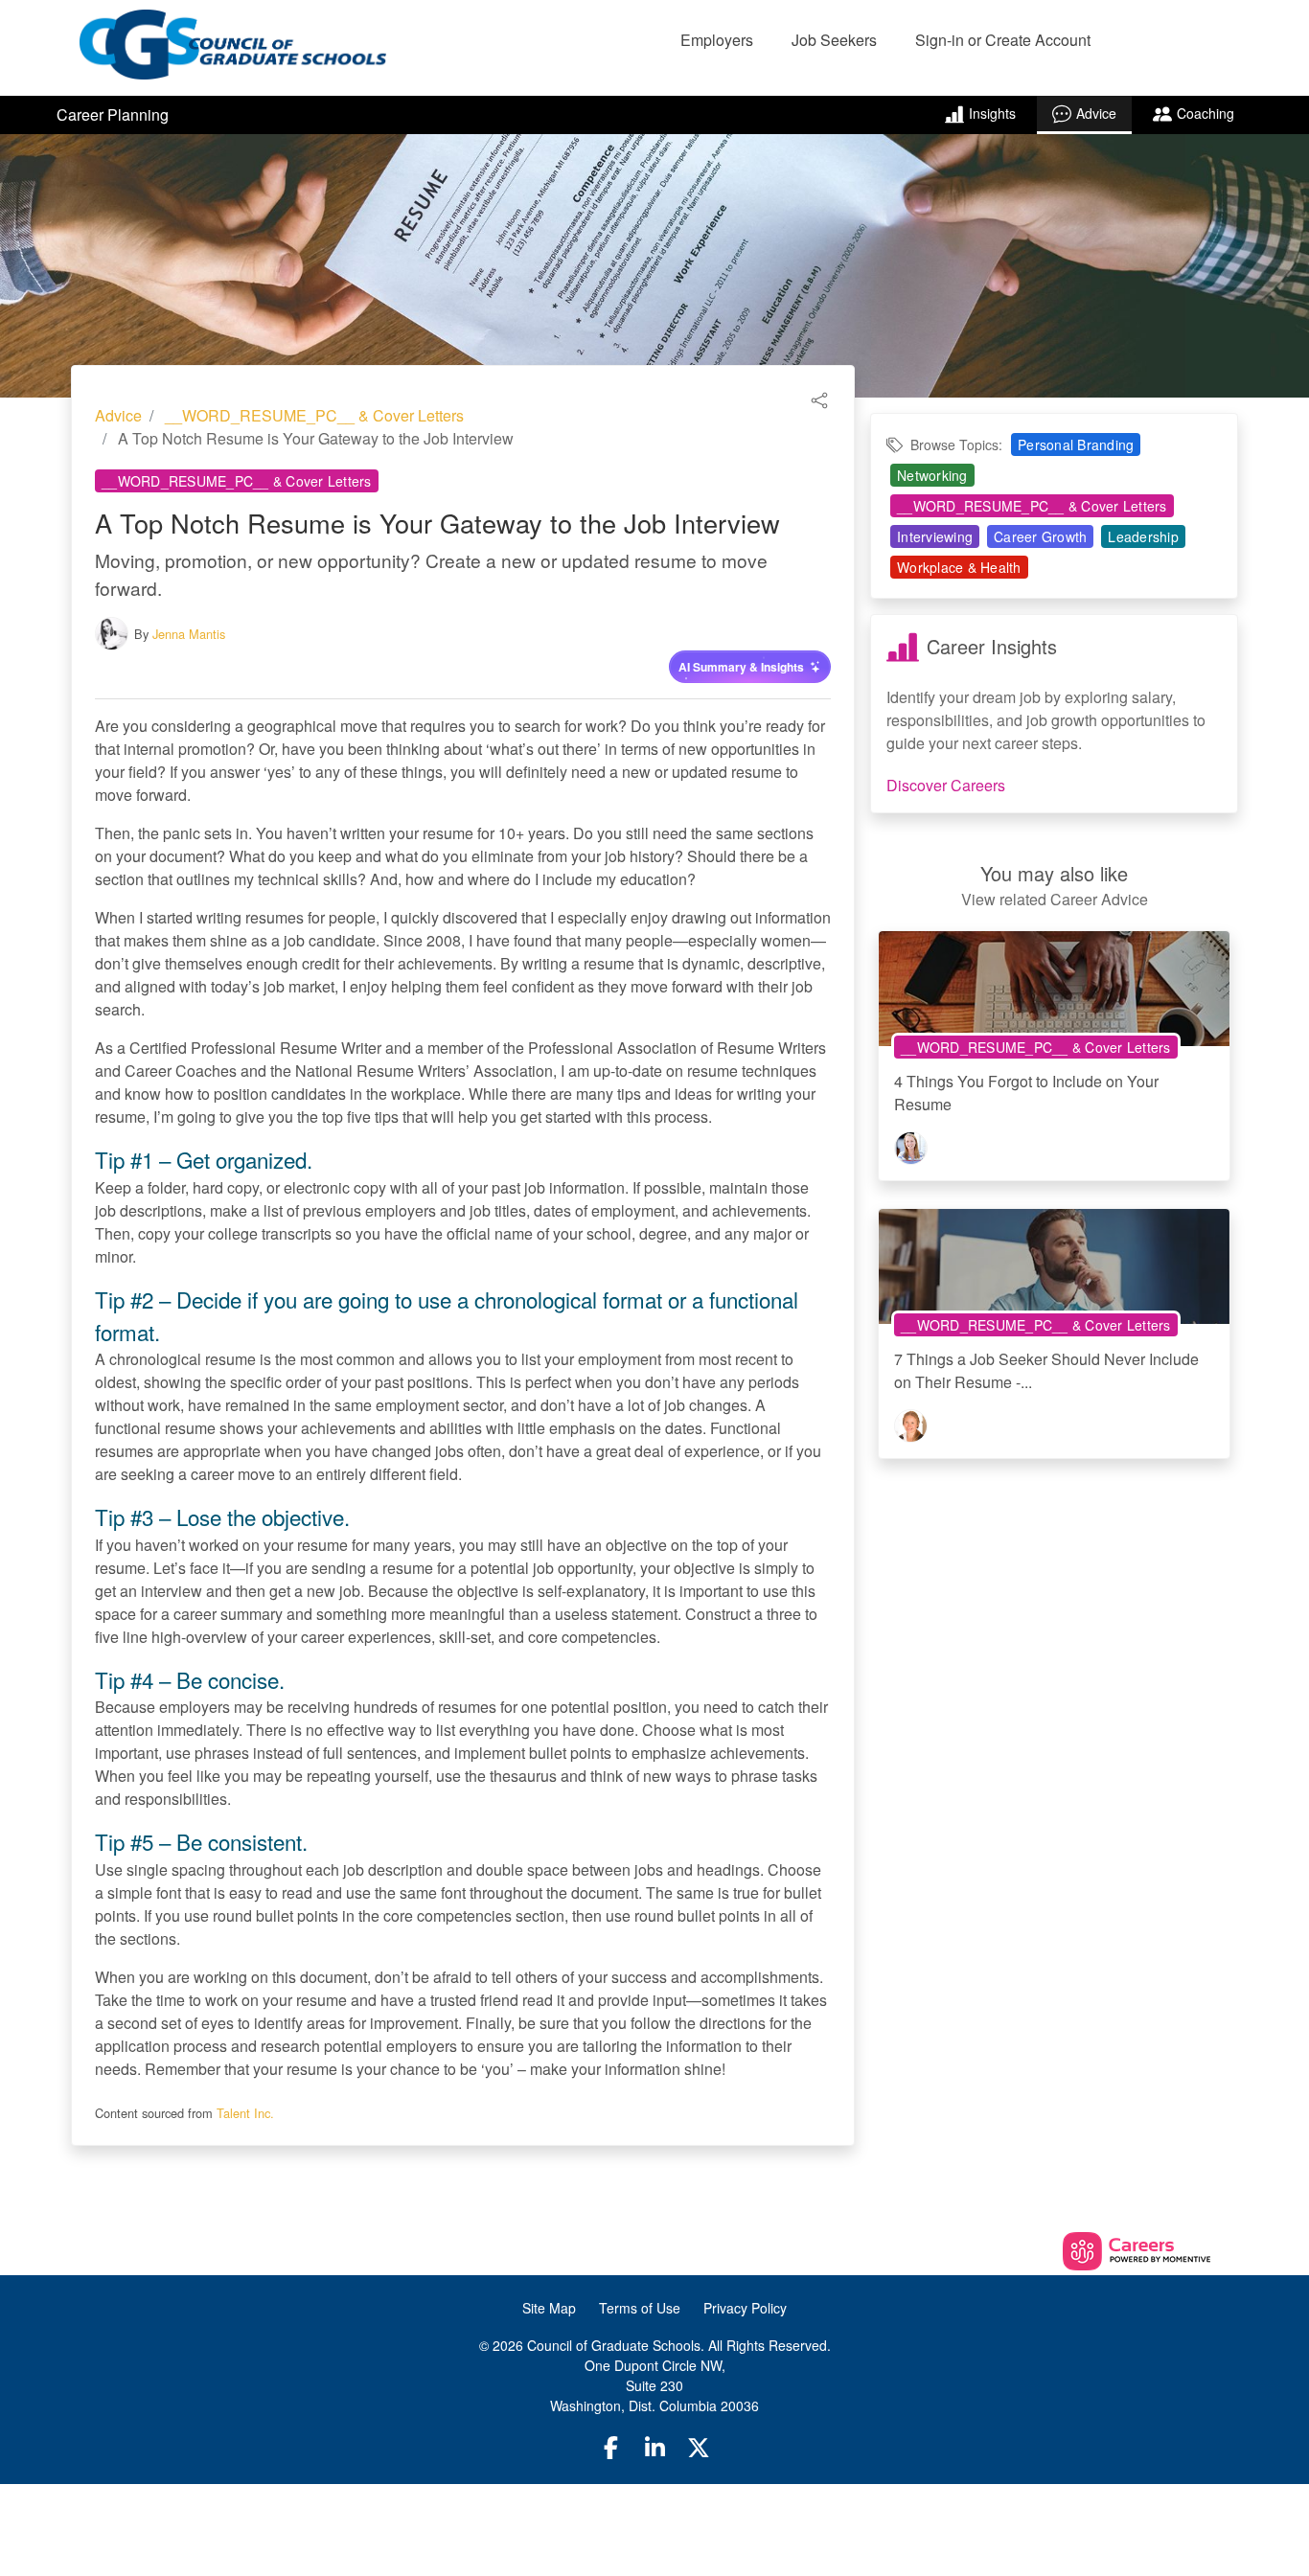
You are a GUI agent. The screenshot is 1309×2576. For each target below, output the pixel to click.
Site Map (549, 2308)
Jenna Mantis (189, 634)
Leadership (1143, 536)
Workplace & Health (959, 567)
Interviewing (935, 536)
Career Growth (1040, 536)
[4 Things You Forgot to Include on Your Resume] (1054, 995)
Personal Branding (1076, 445)
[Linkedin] (654, 2447)
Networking (932, 475)
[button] (819, 398)
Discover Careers (946, 785)
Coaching (1206, 113)
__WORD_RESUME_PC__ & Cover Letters (314, 415)
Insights (992, 113)
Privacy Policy (745, 2308)
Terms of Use (640, 2308)
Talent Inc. (245, 2113)
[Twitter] (699, 2447)
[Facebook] (611, 2447)
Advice (1096, 113)
